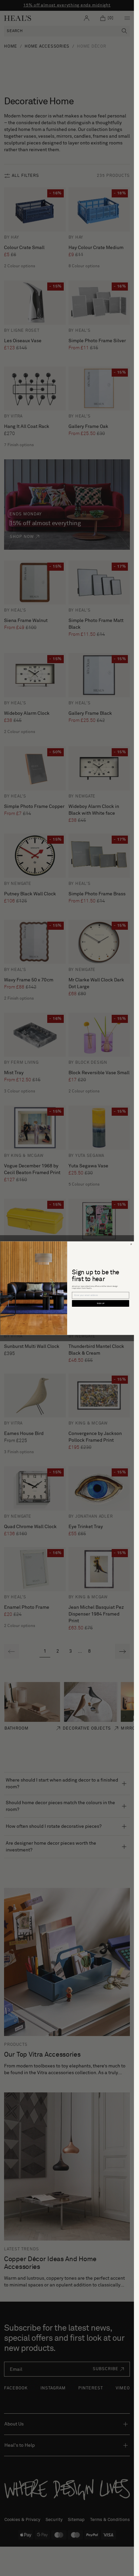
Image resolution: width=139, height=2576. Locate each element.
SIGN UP (100, 1303)
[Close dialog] (131, 1244)
